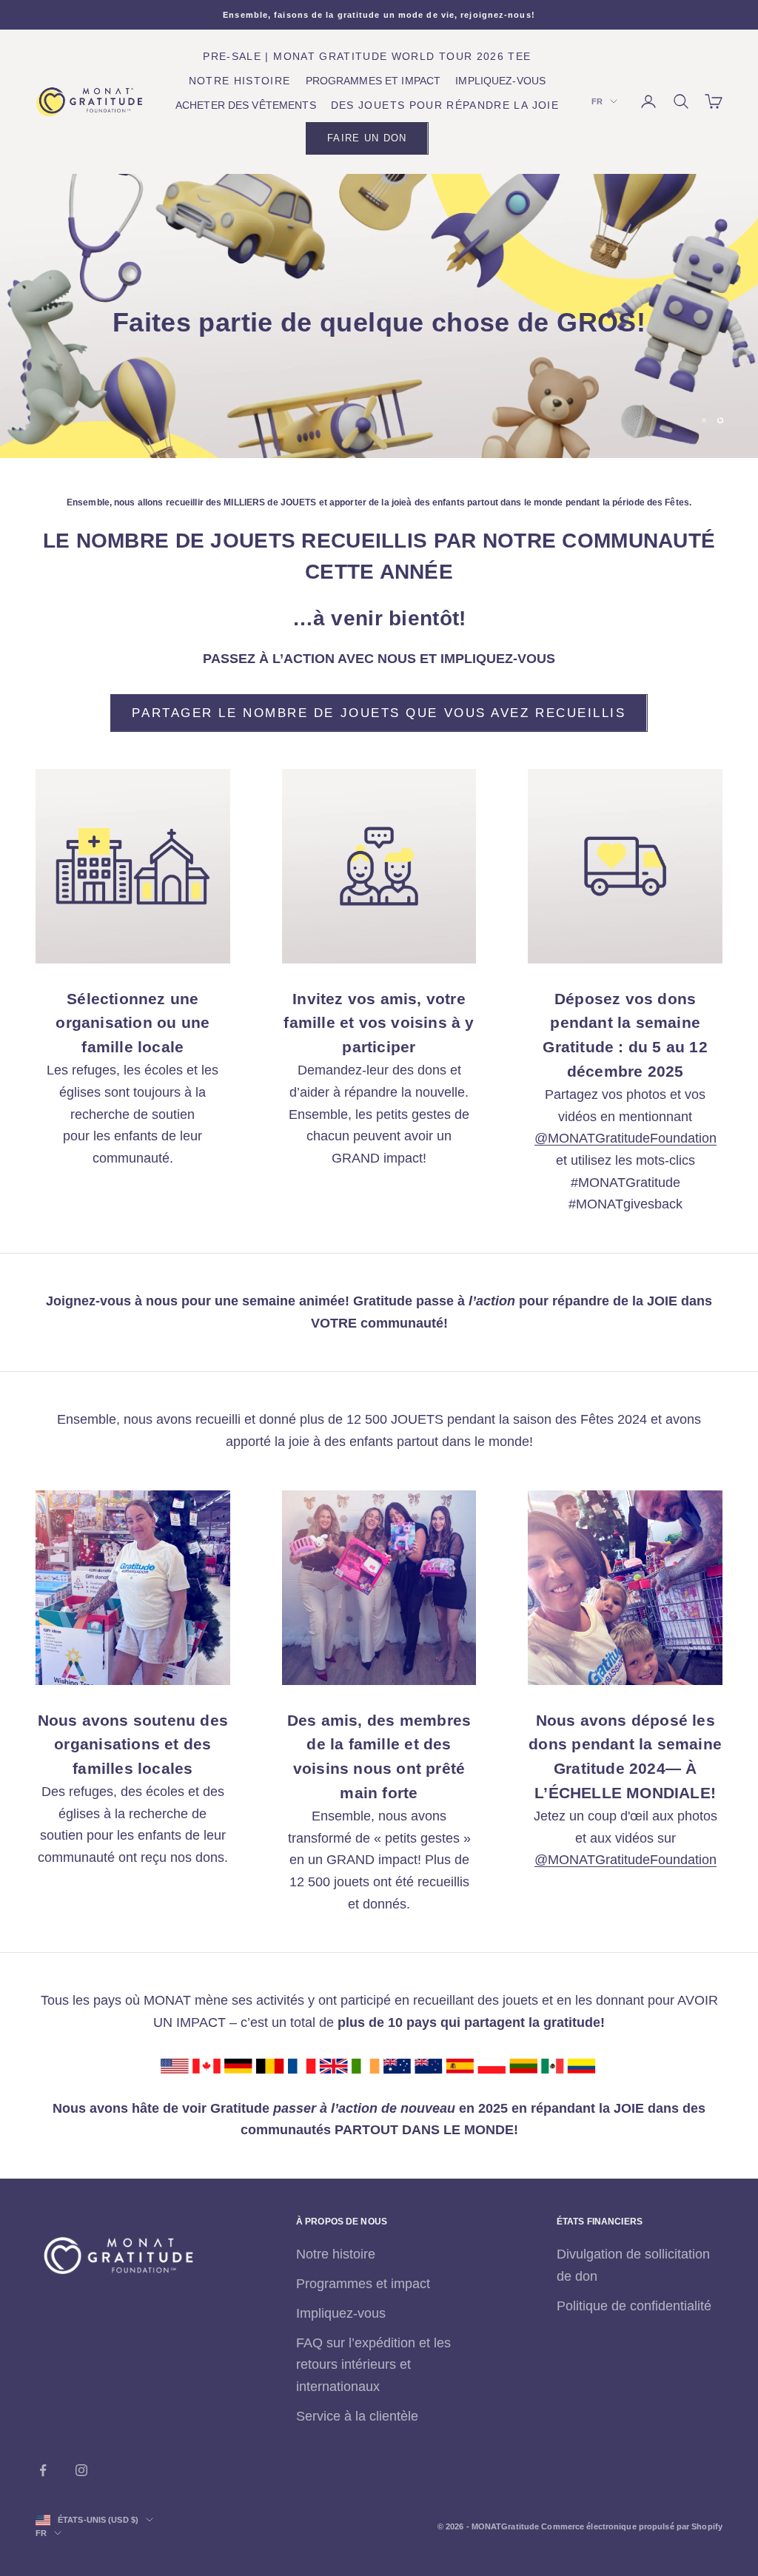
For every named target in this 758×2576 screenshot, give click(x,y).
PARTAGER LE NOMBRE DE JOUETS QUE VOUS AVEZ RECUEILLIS (379, 713)
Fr (597, 101)
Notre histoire (336, 2254)
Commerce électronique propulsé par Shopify (632, 2526)
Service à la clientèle (357, 2416)
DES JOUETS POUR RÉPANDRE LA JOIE (445, 105)
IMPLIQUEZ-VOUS (500, 81)
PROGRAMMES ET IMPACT (373, 81)
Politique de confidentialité (634, 2306)
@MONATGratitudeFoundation (625, 1138)
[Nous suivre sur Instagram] (81, 2470)
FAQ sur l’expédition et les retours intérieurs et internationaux (373, 2365)
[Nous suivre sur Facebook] (43, 2470)
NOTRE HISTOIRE (240, 81)
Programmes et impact (363, 2284)
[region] (379, 316)
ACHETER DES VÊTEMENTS (246, 105)
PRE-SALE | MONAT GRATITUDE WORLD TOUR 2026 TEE (367, 57)
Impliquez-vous (341, 2313)
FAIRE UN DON (367, 138)
